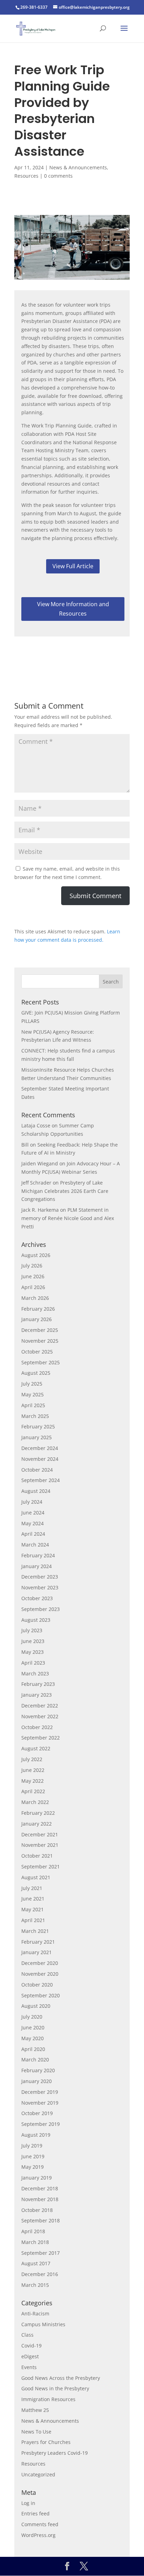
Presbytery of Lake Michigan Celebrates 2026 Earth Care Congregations (65, 1191)
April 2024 (33, 1534)
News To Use (36, 2432)
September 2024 (41, 1480)
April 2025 (33, 1405)
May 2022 (33, 1781)
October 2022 (37, 1727)
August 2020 (36, 2006)
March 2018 (35, 2242)
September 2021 (41, 1867)
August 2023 (36, 1620)
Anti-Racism (35, 2313)
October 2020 (37, 1985)
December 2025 (40, 1330)
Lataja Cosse (36, 1125)
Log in (28, 2503)
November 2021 (40, 1845)
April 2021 (33, 1920)
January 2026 (37, 1319)
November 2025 (40, 1341)
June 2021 (33, 1899)
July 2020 (32, 2017)
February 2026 (38, 1309)
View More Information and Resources (73, 609)
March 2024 (35, 1545)
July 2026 (32, 1266)
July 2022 (32, 1759)
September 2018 (41, 2220)
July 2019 (32, 2146)
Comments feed (40, 2524)
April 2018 (33, 2231)
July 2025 (32, 1384)
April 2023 (33, 1663)
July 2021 (32, 1888)
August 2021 (36, 1877)
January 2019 (37, 2178)
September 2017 (41, 2253)
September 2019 (41, 2124)
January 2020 (37, 2081)
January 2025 (37, 1437)
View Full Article (73, 566)
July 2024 (32, 1502)
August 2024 (36, 1491)
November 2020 (40, 1974)
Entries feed (35, 2513)
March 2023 (35, 1673)
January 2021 (37, 1952)
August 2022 (36, 1748)
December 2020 (40, 1963)
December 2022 (40, 1706)
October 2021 (37, 1856)
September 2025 (41, 1362)
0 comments (58, 176)
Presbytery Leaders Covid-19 (55, 2453)
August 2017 (36, 2263)
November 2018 (40, 2199)
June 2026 (33, 1276)
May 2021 (33, 1909)
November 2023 (40, 1587)
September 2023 (41, 1609)
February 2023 (38, 1684)
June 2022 (33, 1770)
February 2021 (38, 1942)
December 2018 (40, 2188)
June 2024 (33, 1513)
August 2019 (36, 2135)
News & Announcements (78, 167)
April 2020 (33, 2049)
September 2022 (41, 1738)
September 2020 (41, 1995)
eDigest (30, 2356)
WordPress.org (38, 2535)
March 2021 (35, 1931)
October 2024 (37, 1470)
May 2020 (33, 2038)
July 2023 (32, 1630)
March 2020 (35, 2060)
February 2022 (38, 1813)
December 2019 (40, 2092)
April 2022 (33, 1791)
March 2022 (35, 1802)
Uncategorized (38, 2474)
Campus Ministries (43, 2324)
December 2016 (40, 2274)
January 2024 (37, 1566)
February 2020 (38, 2070)
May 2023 (33, 1652)
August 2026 (36, 1255)
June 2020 (33, 2027)
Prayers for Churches (46, 2442)
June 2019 (33, 2156)
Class (27, 2335)
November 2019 (40, 2103)
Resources (26, 176)
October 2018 (37, 2210)
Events (29, 2367)
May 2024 (33, 1523)
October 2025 (37, 1352)
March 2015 (35, 2285)
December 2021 (40, 1834)
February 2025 (38, 1426)
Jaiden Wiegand (40, 1163)
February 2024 (38, 1555)
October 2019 (37, 2113)
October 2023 (37, 1598)
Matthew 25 (35, 2410)
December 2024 (40, 1448)
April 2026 (33, 1287)
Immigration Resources (48, 2399)
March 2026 (35, 1298)
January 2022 (37, 1824)
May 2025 (33, 1394)
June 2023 (33, 1641)
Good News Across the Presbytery (61, 2378)
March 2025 (35, 1416)
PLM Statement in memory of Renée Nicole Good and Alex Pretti (68, 1218)
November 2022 (40, 1716)
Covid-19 (31, 2346)
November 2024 (40, 1459)
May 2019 (33, 2167)
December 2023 (40, 1577)
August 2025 (36, 1373)
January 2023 (37, 1695)
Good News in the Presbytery (55, 2388)
